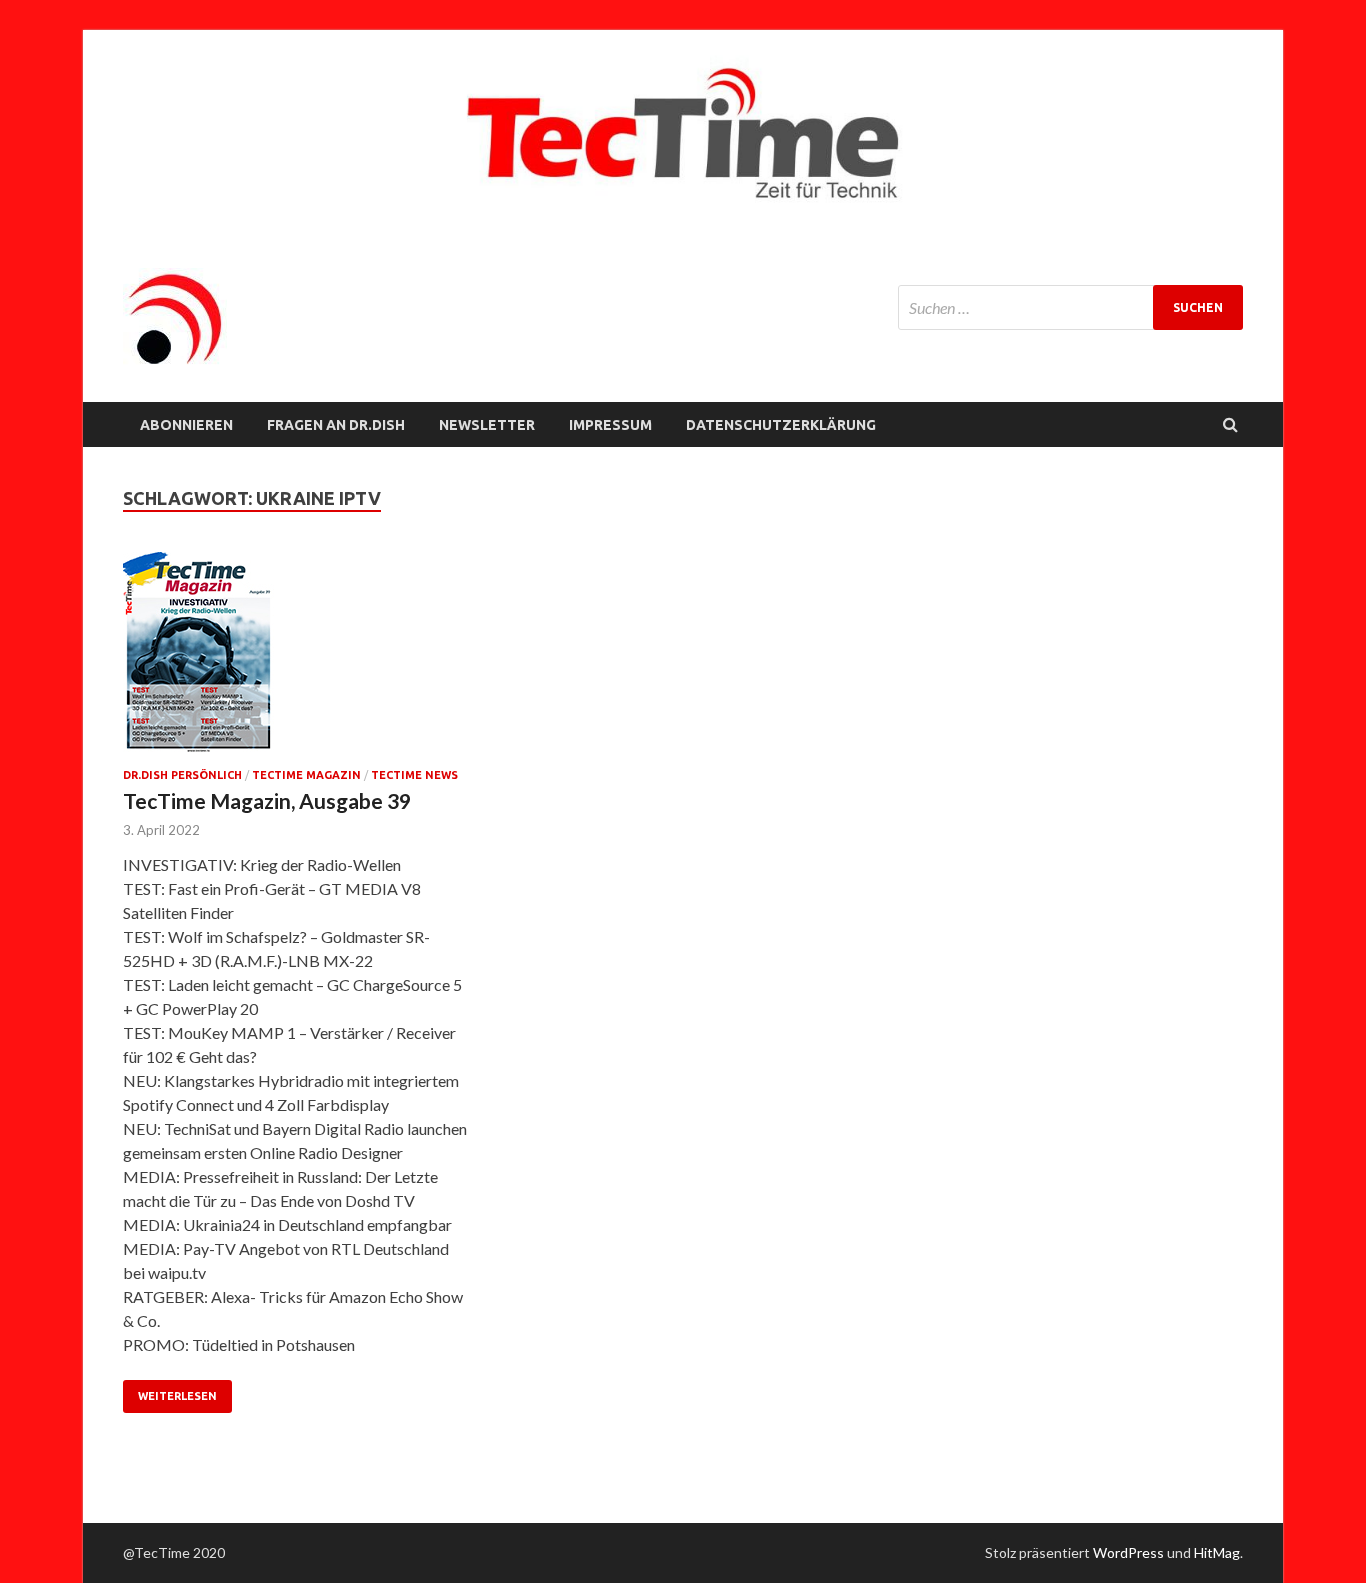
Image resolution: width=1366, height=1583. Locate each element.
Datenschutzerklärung (781, 425)
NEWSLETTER (487, 425)
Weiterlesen (177, 1396)
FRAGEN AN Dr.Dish (336, 425)
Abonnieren (186, 425)
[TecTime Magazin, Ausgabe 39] (297, 660)
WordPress (1128, 1552)
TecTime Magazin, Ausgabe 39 (267, 800)
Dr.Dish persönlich (182, 775)
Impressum (610, 425)
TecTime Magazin (306, 775)
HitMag (1217, 1552)
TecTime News (414, 775)
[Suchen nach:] (1070, 307)
